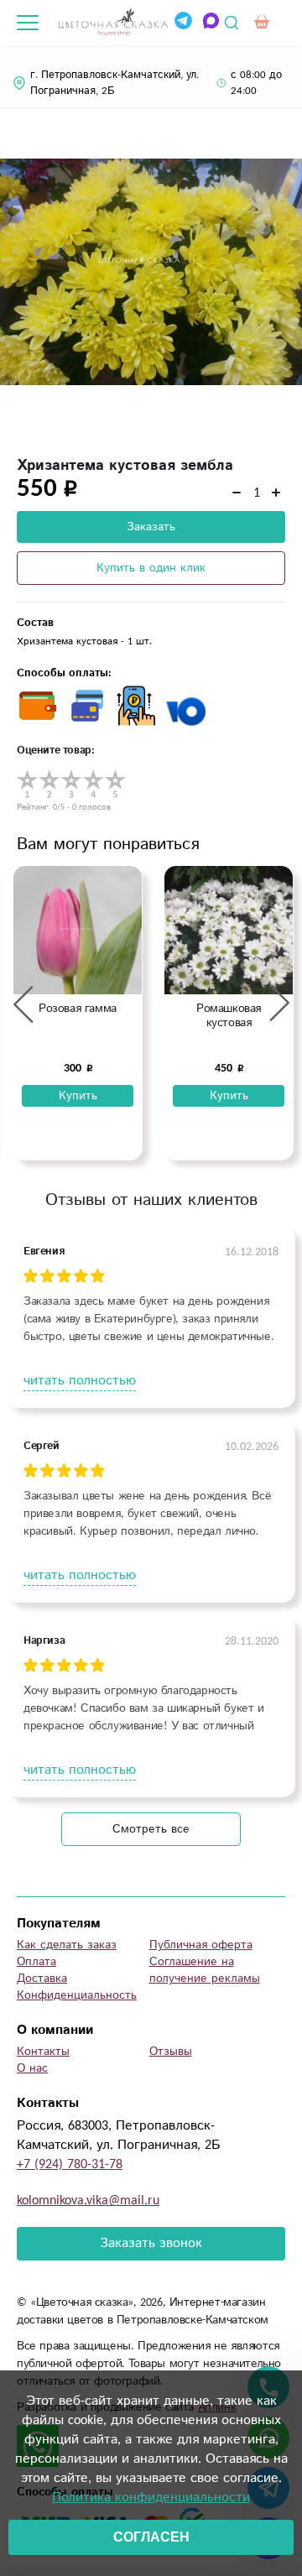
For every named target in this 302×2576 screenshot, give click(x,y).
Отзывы (171, 2052)
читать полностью (80, 1381)
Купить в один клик (151, 568)
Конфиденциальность (77, 1995)
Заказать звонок (151, 2243)
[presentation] (23, 1004)
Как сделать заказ (67, 1945)
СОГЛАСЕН (151, 2537)
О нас (32, 2068)
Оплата (36, 1962)
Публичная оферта (201, 1945)
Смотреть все (151, 1829)
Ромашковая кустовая (229, 1016)
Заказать (151, 527)
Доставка (42, 1979)
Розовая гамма (78, 1009)
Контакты (43, 2052)
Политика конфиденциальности (151, 2498)
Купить (78, 1096)
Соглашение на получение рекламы (205, 1970)
